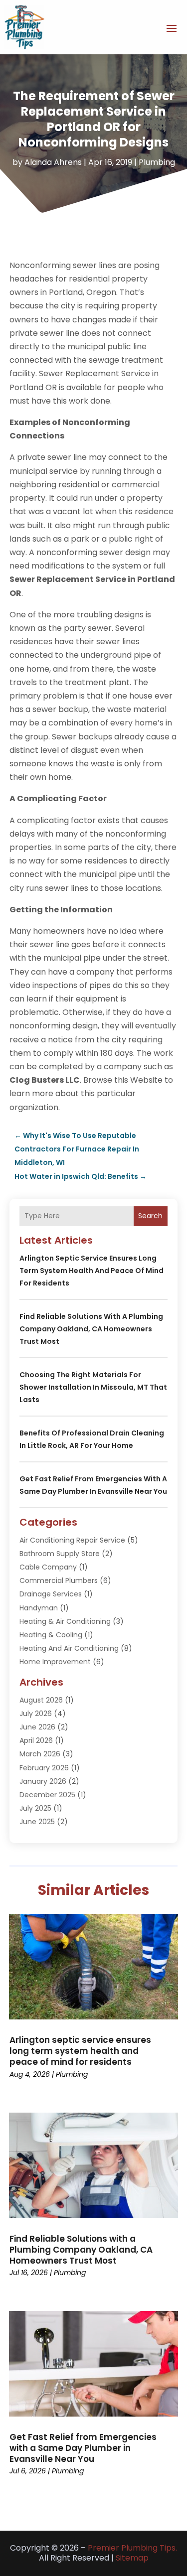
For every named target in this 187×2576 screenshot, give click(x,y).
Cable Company (48, 1567)
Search (150, 1216)
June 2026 (37, 1727)
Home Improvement (55, 1662)
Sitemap (132, 2558)
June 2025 (37, 1822)
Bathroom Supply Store (60, 1554)
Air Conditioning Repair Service (72, 1540)
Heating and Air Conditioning (69, 1648)
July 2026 (36, 1714)
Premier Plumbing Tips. (132, 2548)
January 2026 (43, 1781)
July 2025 (35, 1808)
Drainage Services (51, 1594)
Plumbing (157, 162)
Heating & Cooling (51, 1635)
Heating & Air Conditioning (65, 1621)
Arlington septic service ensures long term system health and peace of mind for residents (92, 1271)
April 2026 (36, 1740)
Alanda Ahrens (53, 162)
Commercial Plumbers (59, 1580)
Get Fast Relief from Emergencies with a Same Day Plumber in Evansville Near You (83, 2448)
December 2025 (47, 1795)
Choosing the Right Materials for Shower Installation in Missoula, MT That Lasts (93, 1387)
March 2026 (40, 1754)
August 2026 (41, 1700)
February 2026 (44, 1768)
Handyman (39, 1608)
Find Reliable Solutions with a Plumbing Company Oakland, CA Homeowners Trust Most (91, 1329)
